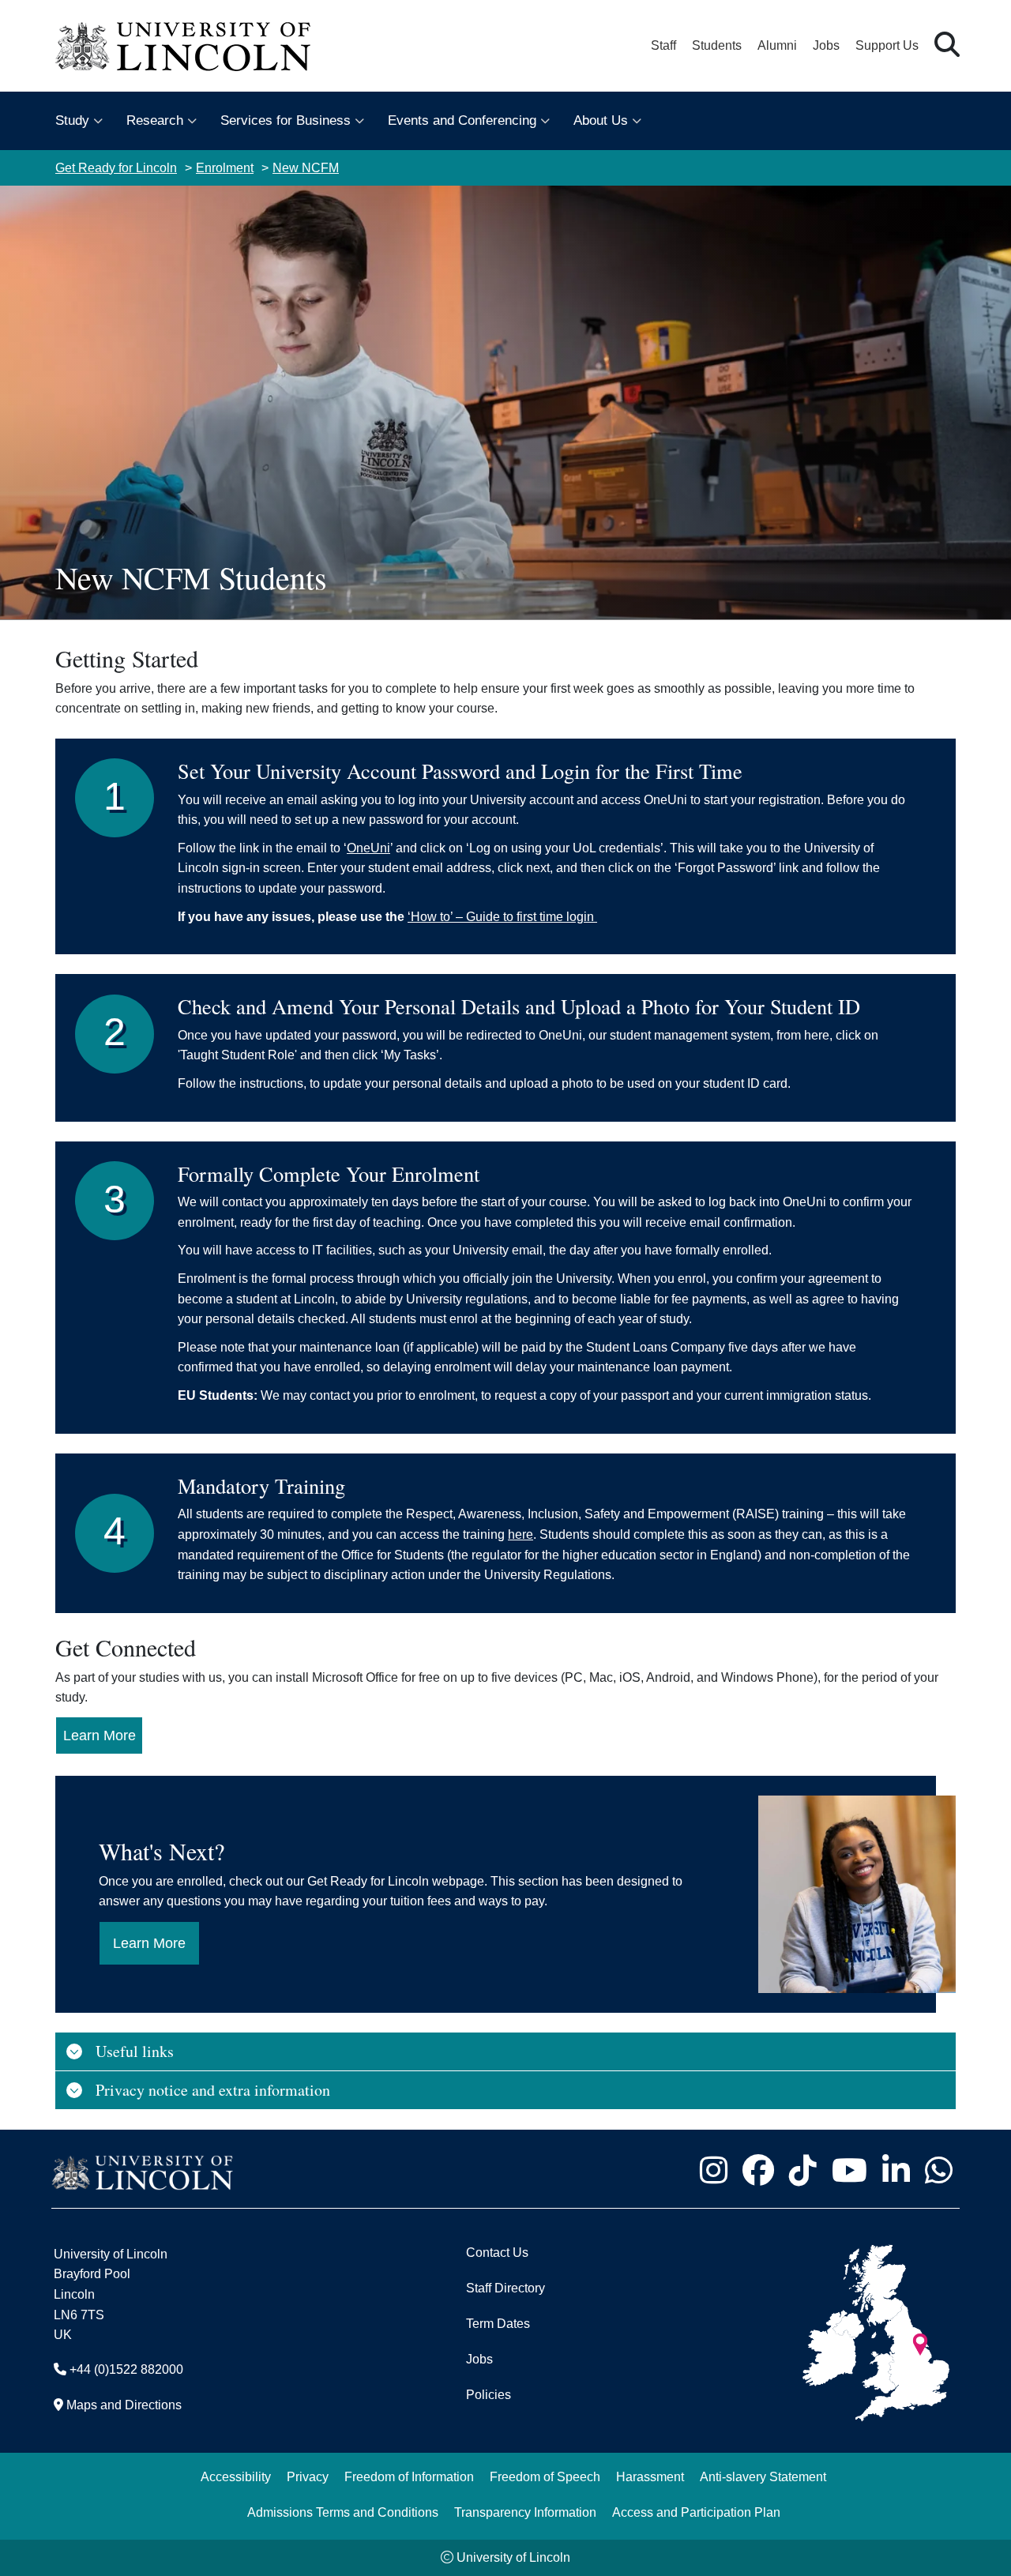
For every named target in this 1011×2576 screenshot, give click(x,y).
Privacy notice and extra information (213, 2090)
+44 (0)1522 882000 (126, 2369)
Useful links (135, 2051)
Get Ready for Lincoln (116, 168)
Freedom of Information (409, 2477)
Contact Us (497, 2253)
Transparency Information (525, 2512)
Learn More (100, 1736)
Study (72, 120)
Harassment (650, 2477)
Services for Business (286, 120)
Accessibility (236, 2477)
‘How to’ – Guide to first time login (502, 917)
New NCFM (306, 168)
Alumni (777, 45)
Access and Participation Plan (696, 2512)
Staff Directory (505, 2288)
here (521, 1534)
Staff (663, 45)
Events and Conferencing (462, 120)
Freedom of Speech (545, 2477)
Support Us (887, 45)
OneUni (368, 848)
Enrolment (225, 168)
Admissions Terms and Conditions (343, 2512)
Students (717, 45)
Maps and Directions (124, 2405)
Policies (489, 2395)
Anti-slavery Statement (763, 2477)
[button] (947, 45)
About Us (601, 120)
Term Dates (498, 2324)
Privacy (308, 2477)
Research (155, 120)
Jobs (826, 45)
